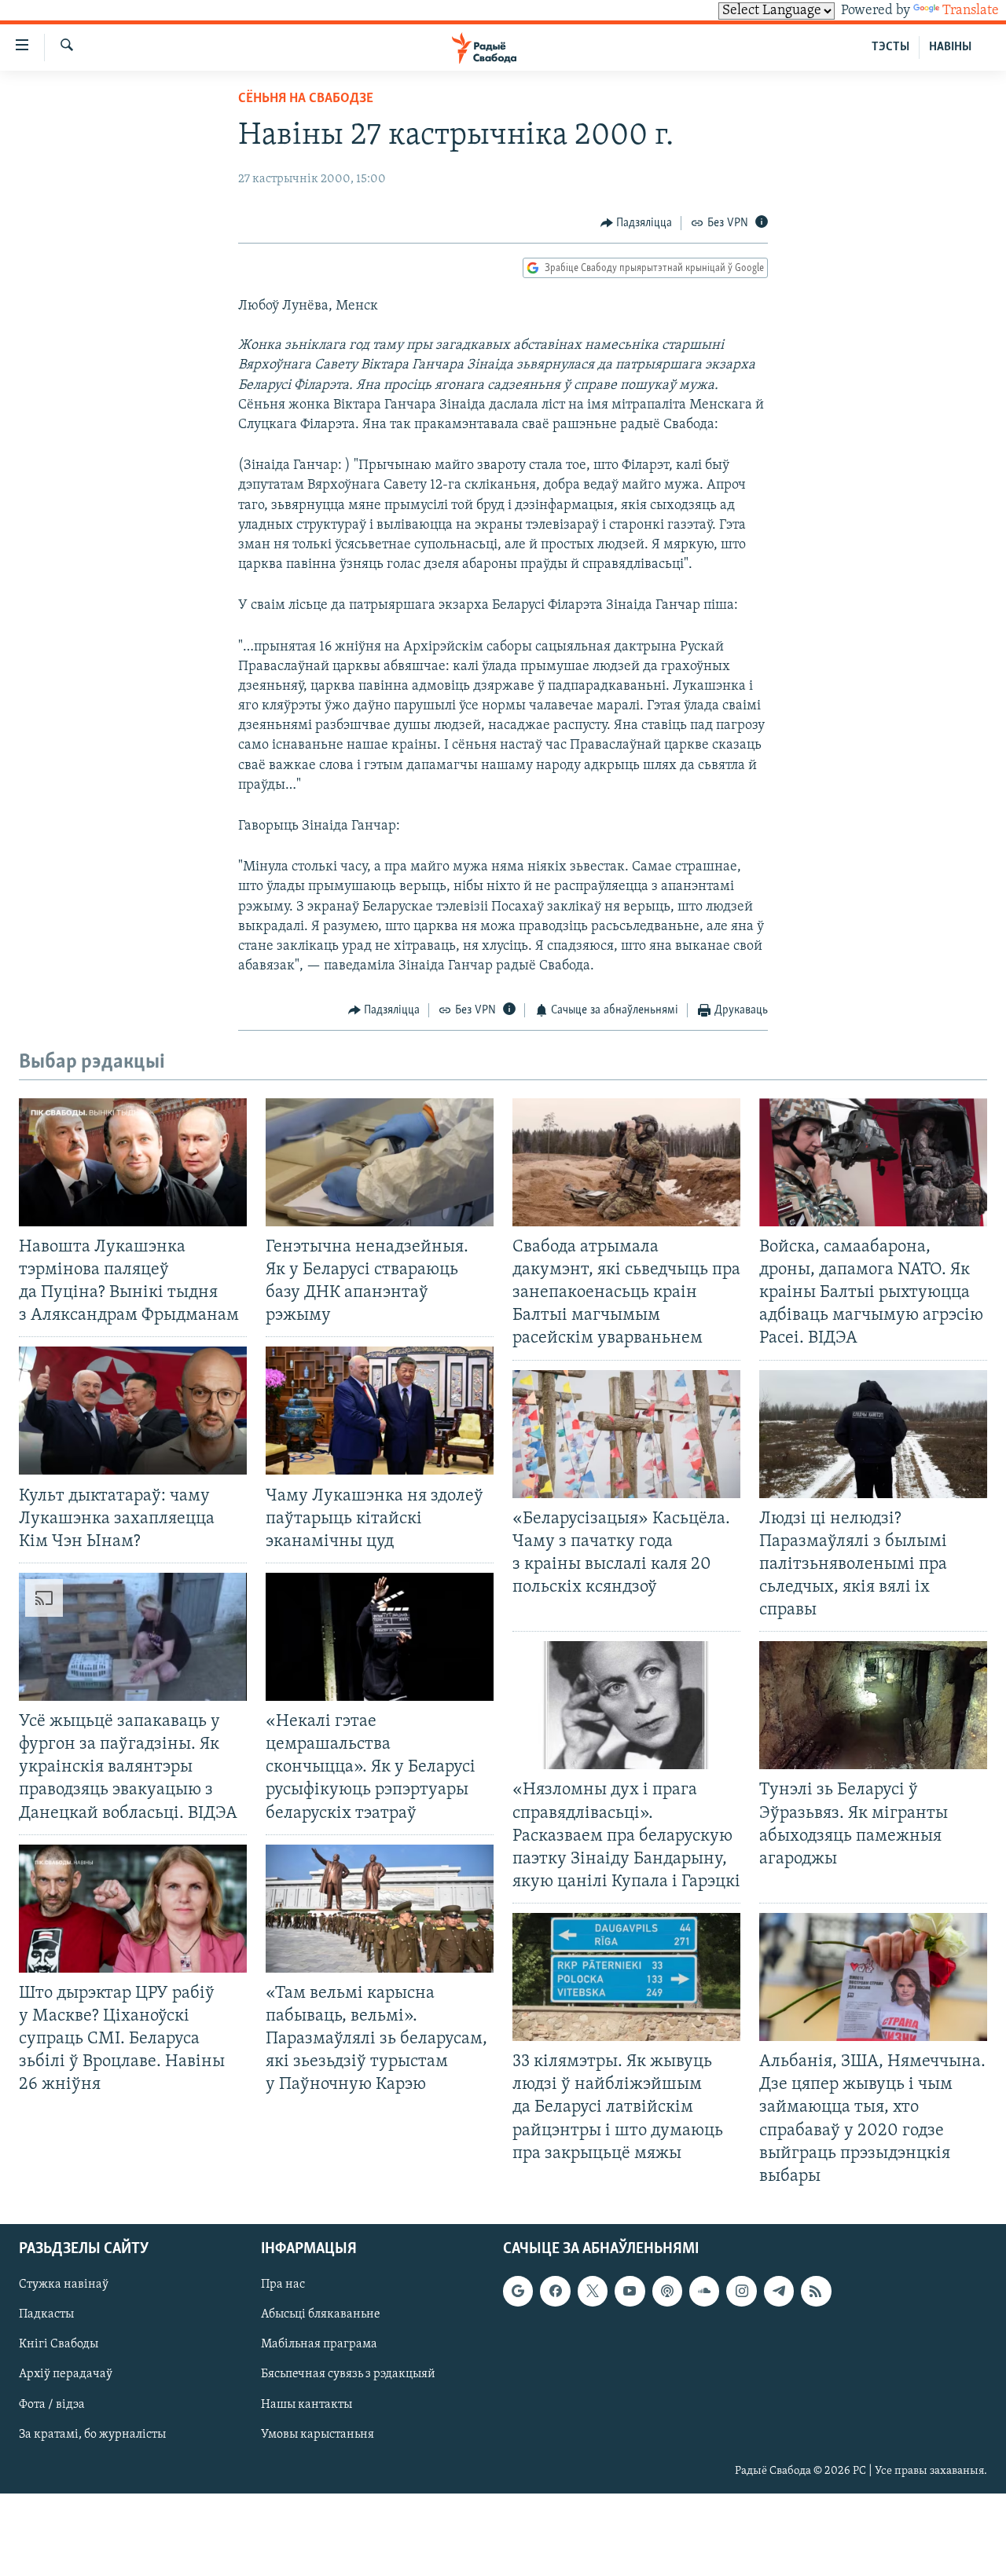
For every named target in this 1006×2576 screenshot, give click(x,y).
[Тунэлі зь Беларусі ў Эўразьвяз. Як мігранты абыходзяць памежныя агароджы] (873, 1705)
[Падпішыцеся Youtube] (630, 2291)
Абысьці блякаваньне (321, 2314)
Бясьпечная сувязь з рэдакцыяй (348, 2374)
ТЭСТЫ (890, 47)
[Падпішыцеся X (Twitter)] (593, 2291)
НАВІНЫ (950, 47)
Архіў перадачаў (66, 2374)
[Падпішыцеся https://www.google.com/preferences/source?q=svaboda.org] (518, 2291)
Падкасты (46, 2314)
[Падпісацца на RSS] (816, 2291)
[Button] (637, 223)
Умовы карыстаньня (318, 2434)
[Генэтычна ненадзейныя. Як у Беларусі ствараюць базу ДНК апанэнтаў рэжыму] (380, 1162)
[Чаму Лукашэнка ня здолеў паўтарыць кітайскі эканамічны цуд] (380, 1411)
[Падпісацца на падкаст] (667, 2291)
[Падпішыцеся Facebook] (555, 2291)
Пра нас (283, 2285)
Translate (971, 11)
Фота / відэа (52, 2404)
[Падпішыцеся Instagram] (741, 2291)
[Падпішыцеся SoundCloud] (704, 2291)
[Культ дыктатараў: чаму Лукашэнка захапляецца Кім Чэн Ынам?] (133, 1411)
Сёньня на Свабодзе (306, 99)
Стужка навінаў (64, 2285)
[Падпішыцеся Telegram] (779, 2291)
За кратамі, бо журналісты (92, 2434)
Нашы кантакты (307, 2404)
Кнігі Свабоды (59, 2344)
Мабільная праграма (319, 2344)
